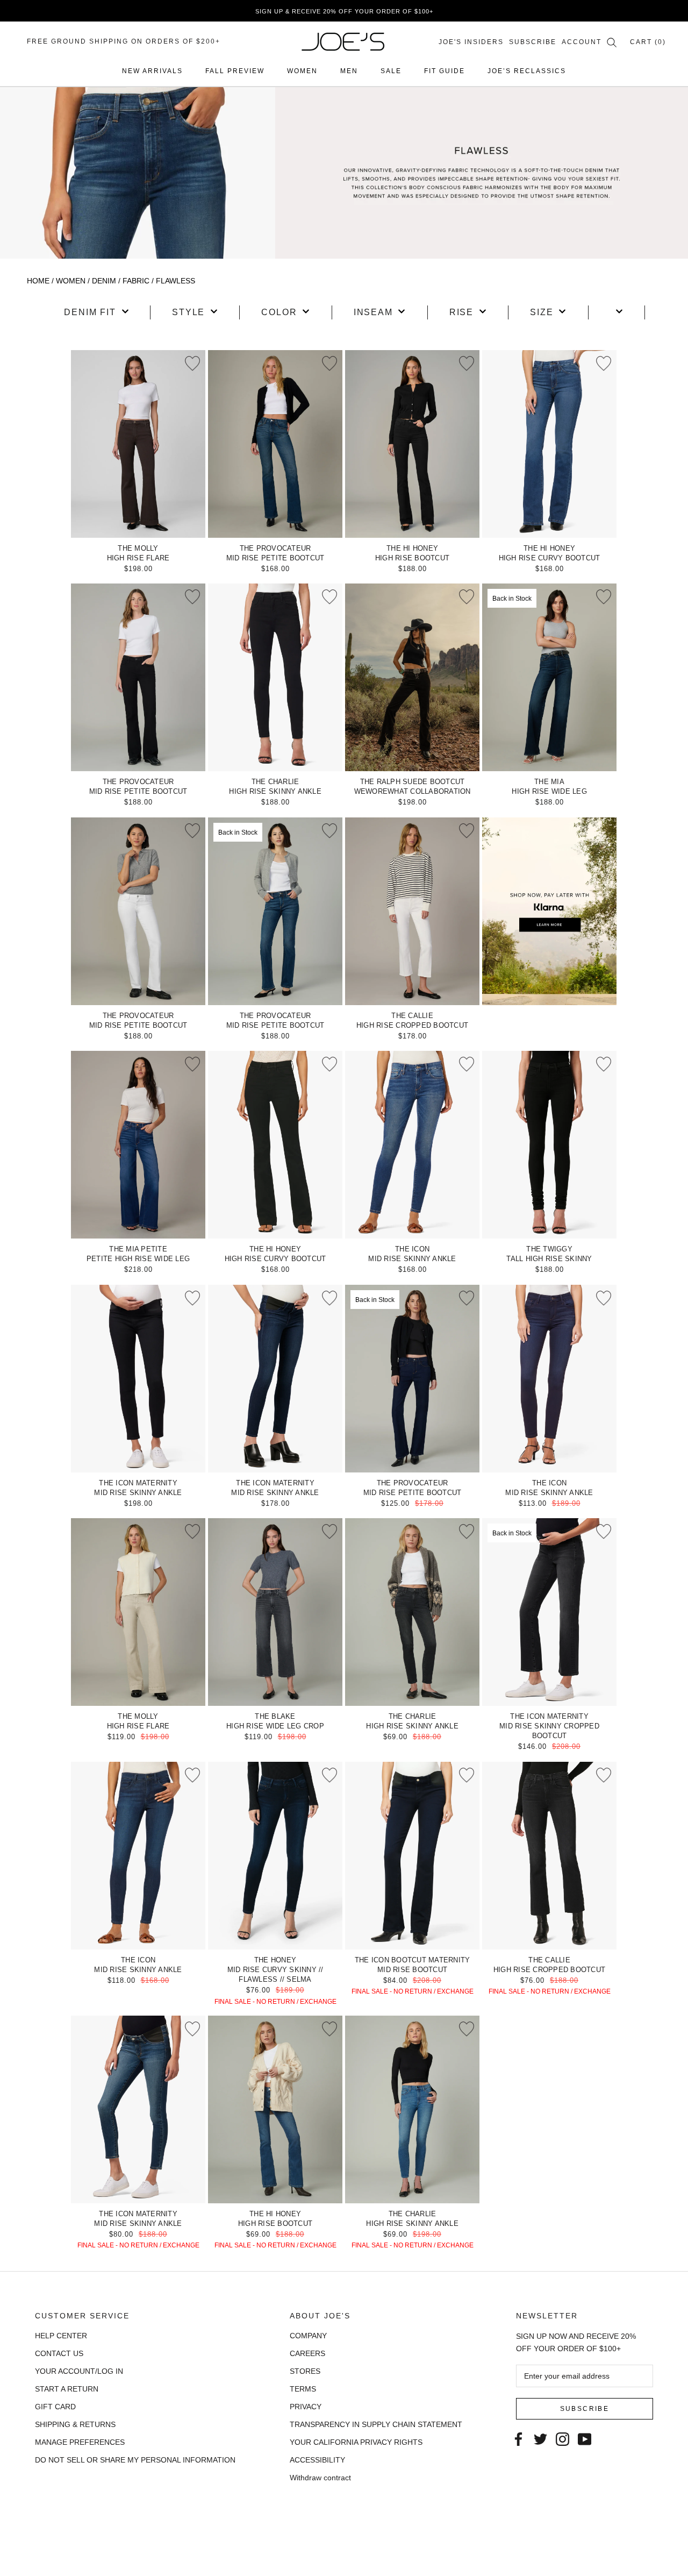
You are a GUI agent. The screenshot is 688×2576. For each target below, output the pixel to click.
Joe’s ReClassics (527, 71)
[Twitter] (540, 2438)
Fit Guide (445, 71)
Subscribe (533, 42)
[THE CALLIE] (412, 911)
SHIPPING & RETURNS (75, 2424)
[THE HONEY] (275, 1856)
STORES (305, 2371)
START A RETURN (67, 2389)
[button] (96, 312)
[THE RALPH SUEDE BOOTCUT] (412, 677)
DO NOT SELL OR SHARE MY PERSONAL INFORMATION (135, 2460)
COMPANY (308, 2336)
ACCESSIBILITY (317, 2460)
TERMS (303, 2389)
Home (38, 281)
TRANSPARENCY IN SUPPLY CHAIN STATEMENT (376, 2424)
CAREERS (307, 2353)
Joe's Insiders (471, 42)
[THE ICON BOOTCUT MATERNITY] (412, 1856)
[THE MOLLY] (138, 444)
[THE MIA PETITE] (138, 1145)
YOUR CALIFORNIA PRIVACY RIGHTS (356, 2442)
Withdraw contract (320, 2478)
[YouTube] (585, 2438)
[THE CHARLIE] (275, 677)
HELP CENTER (61, 2336)
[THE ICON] (412, 1145)
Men (349, 71)
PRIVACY (306, 2407)
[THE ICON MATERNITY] (138, 1379)
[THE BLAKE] (275, 1612)
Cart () (648, 42)
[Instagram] (562, 2438)
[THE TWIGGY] (549, 1145)
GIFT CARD (55, 2407)
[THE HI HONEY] (412, 444)
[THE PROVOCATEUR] (275, 444)
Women (302, 71)
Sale (391, 71)
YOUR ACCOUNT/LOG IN (79, 2371)
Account (582, 42)
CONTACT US (59, 2353)
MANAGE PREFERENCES (80, 2442)
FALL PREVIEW (235, 71)
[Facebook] (518, 2438)
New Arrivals (152, 71)
